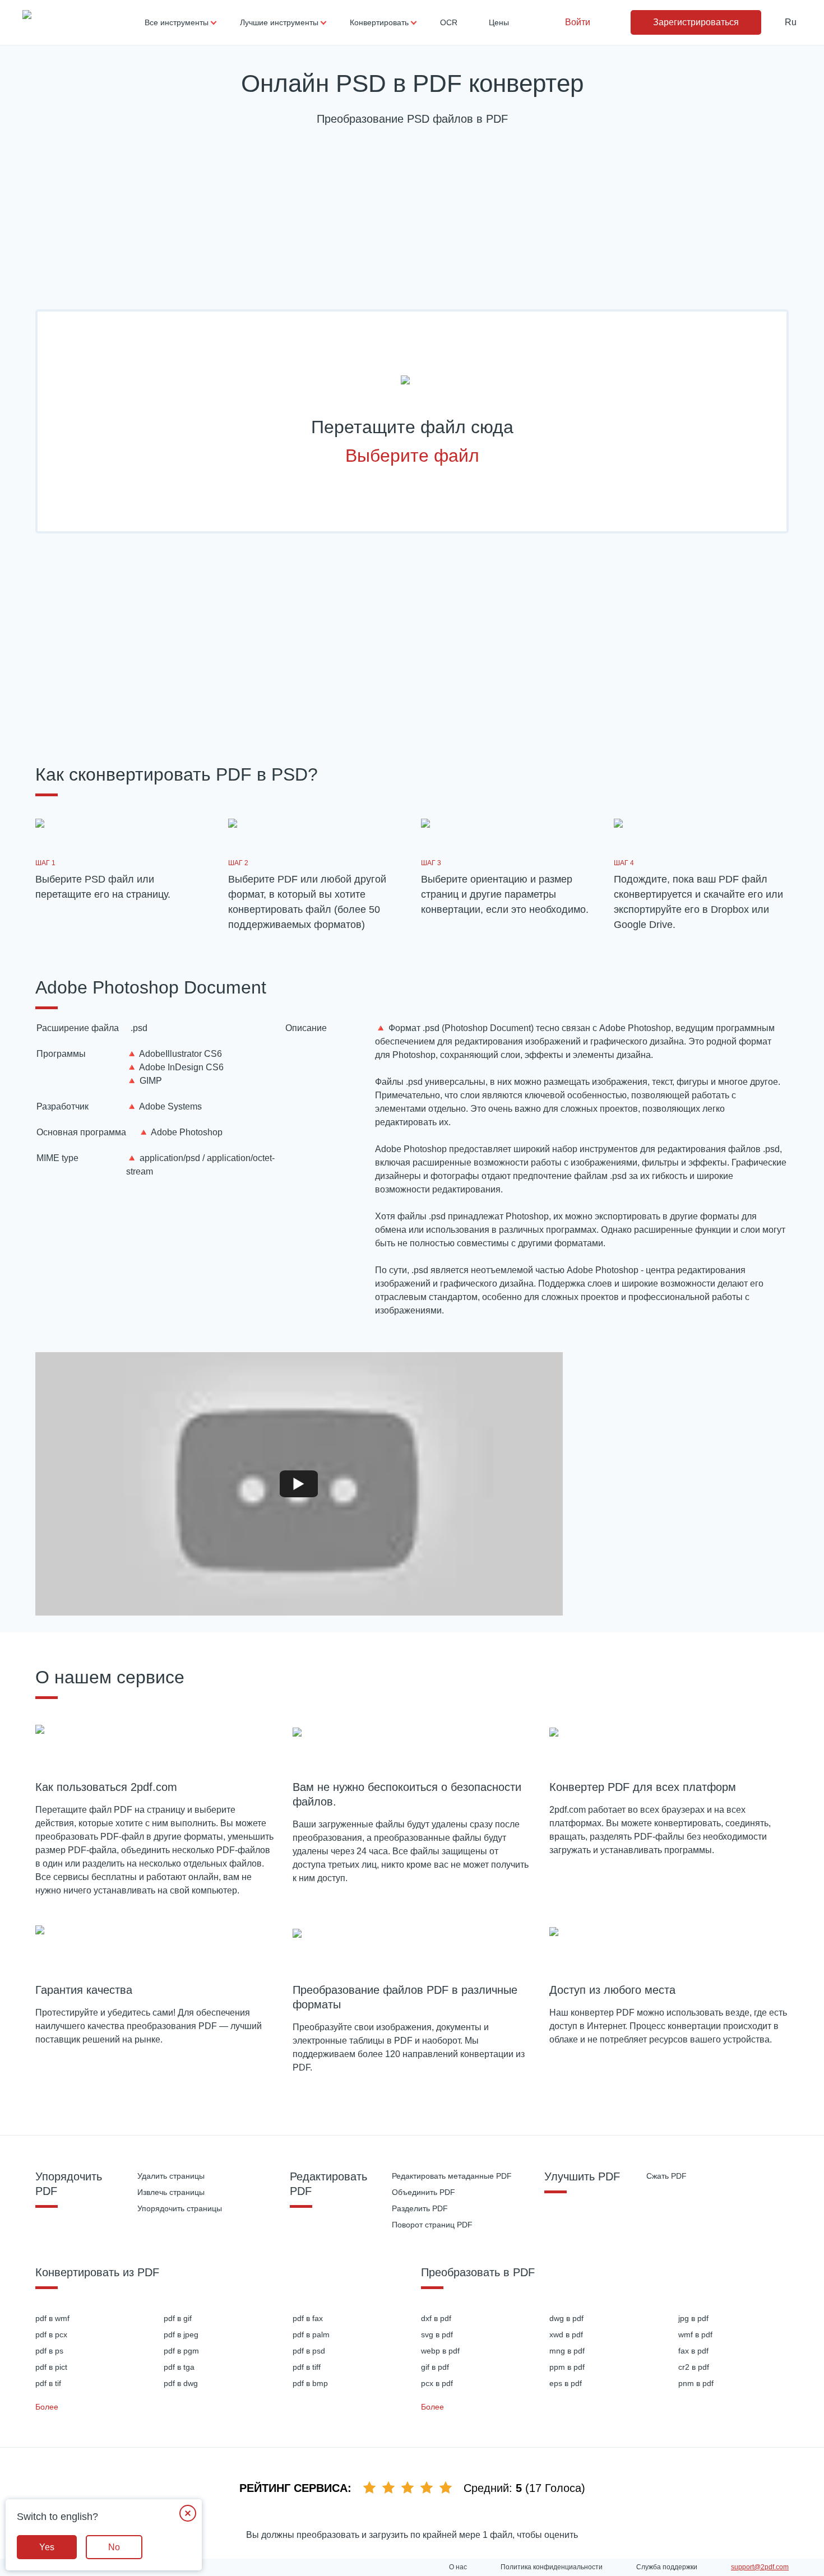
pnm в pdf (696, 2383)
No (114, 2547)
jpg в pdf (693, 2318)
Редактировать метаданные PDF (452, 2176)
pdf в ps (49, 2351)
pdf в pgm (181, 2351)
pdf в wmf (52, 2318)
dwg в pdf (566, 2318)
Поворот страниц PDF (432, 2225)
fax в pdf (693, 2351)
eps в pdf (566, 2383)
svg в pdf (437, 2334)
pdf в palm (311, 2334)
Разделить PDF (420, 2208)
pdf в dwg (181, 2383)
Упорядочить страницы (180, 2208)
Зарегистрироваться (696, 22)
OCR (449, 22)
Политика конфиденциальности (552, 2567)
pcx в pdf (437, 2383)
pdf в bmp (310, 2383)
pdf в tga (179, 2367)
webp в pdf (440, 2351)
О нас (458, 2567)
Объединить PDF (423, 2192)
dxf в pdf (436, 2318)
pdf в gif (178, 2318)
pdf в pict (51, 2367)
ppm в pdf (567, 2367)
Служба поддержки (667, 2567)
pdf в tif (48, 2383)
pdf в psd (309, 2351)
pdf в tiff (307, 2367)
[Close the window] (188, 2513)
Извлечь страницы (171, 2192)
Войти (578, 22)
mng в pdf (567, 2351)
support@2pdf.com (760, 2567)
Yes (47, 2547)
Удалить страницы (171, 2176)
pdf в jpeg (181, 2334)
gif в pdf (435, 2367)
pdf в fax (308, 2318)
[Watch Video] (299, 1484)
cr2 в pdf (694, 2367)
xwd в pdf (566, 2334)
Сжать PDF (666, 2176)
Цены (499, 22)
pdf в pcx (51, 2334)
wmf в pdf (695, 2334)
